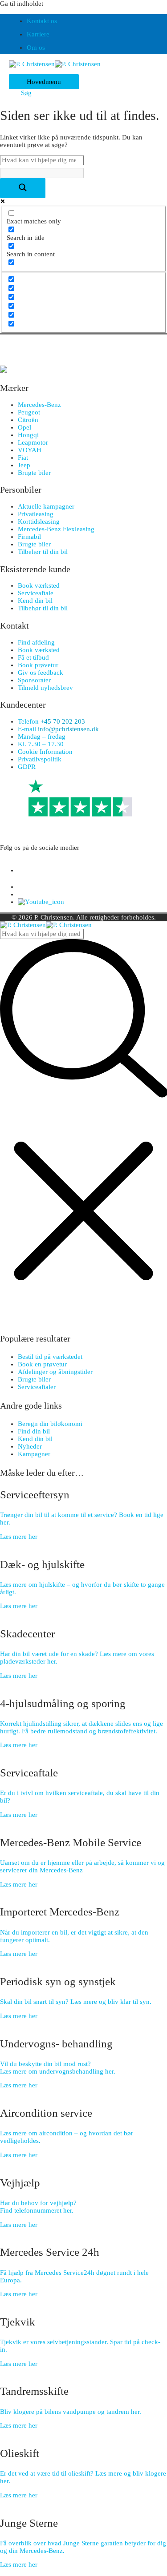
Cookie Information (45, 752)
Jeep (24, 465)
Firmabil (29, 537)
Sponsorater (34, 680)
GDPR (27, 767)
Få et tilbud (33, 657)
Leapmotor (33, 442)
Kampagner (34, 1454)
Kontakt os (42, 21)
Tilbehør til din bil (43, 552)
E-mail (58, 729)
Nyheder (30, 1446)
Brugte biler (34, 473)
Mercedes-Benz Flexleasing (56, 529)
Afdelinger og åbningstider (55, 1372)
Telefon (51, 721)
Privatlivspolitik (40, 759)
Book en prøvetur (42, 1364)
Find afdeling (36, 642)
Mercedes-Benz (39, 405)
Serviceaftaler (37, 1387)
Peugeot (29, 412)
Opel (24, 427)
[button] (24, 93)
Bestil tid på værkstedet (50, 1357)
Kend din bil (35, 601)
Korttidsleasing (39, 522)
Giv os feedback (41, 673)
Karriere (38, 34)
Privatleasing (36, 514)
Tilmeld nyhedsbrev (45, 688)
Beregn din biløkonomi (50, 1424)
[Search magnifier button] (23, 188)
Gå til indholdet (22, 4)
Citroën (28, 420)
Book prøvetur (38, 665)
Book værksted (39, 585)
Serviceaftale (36, 593)
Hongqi (28, 435)
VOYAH (30, 450)
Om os (36, 48)
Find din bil (34, 1431)
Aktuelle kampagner (46, 506)
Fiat (23, 458)
